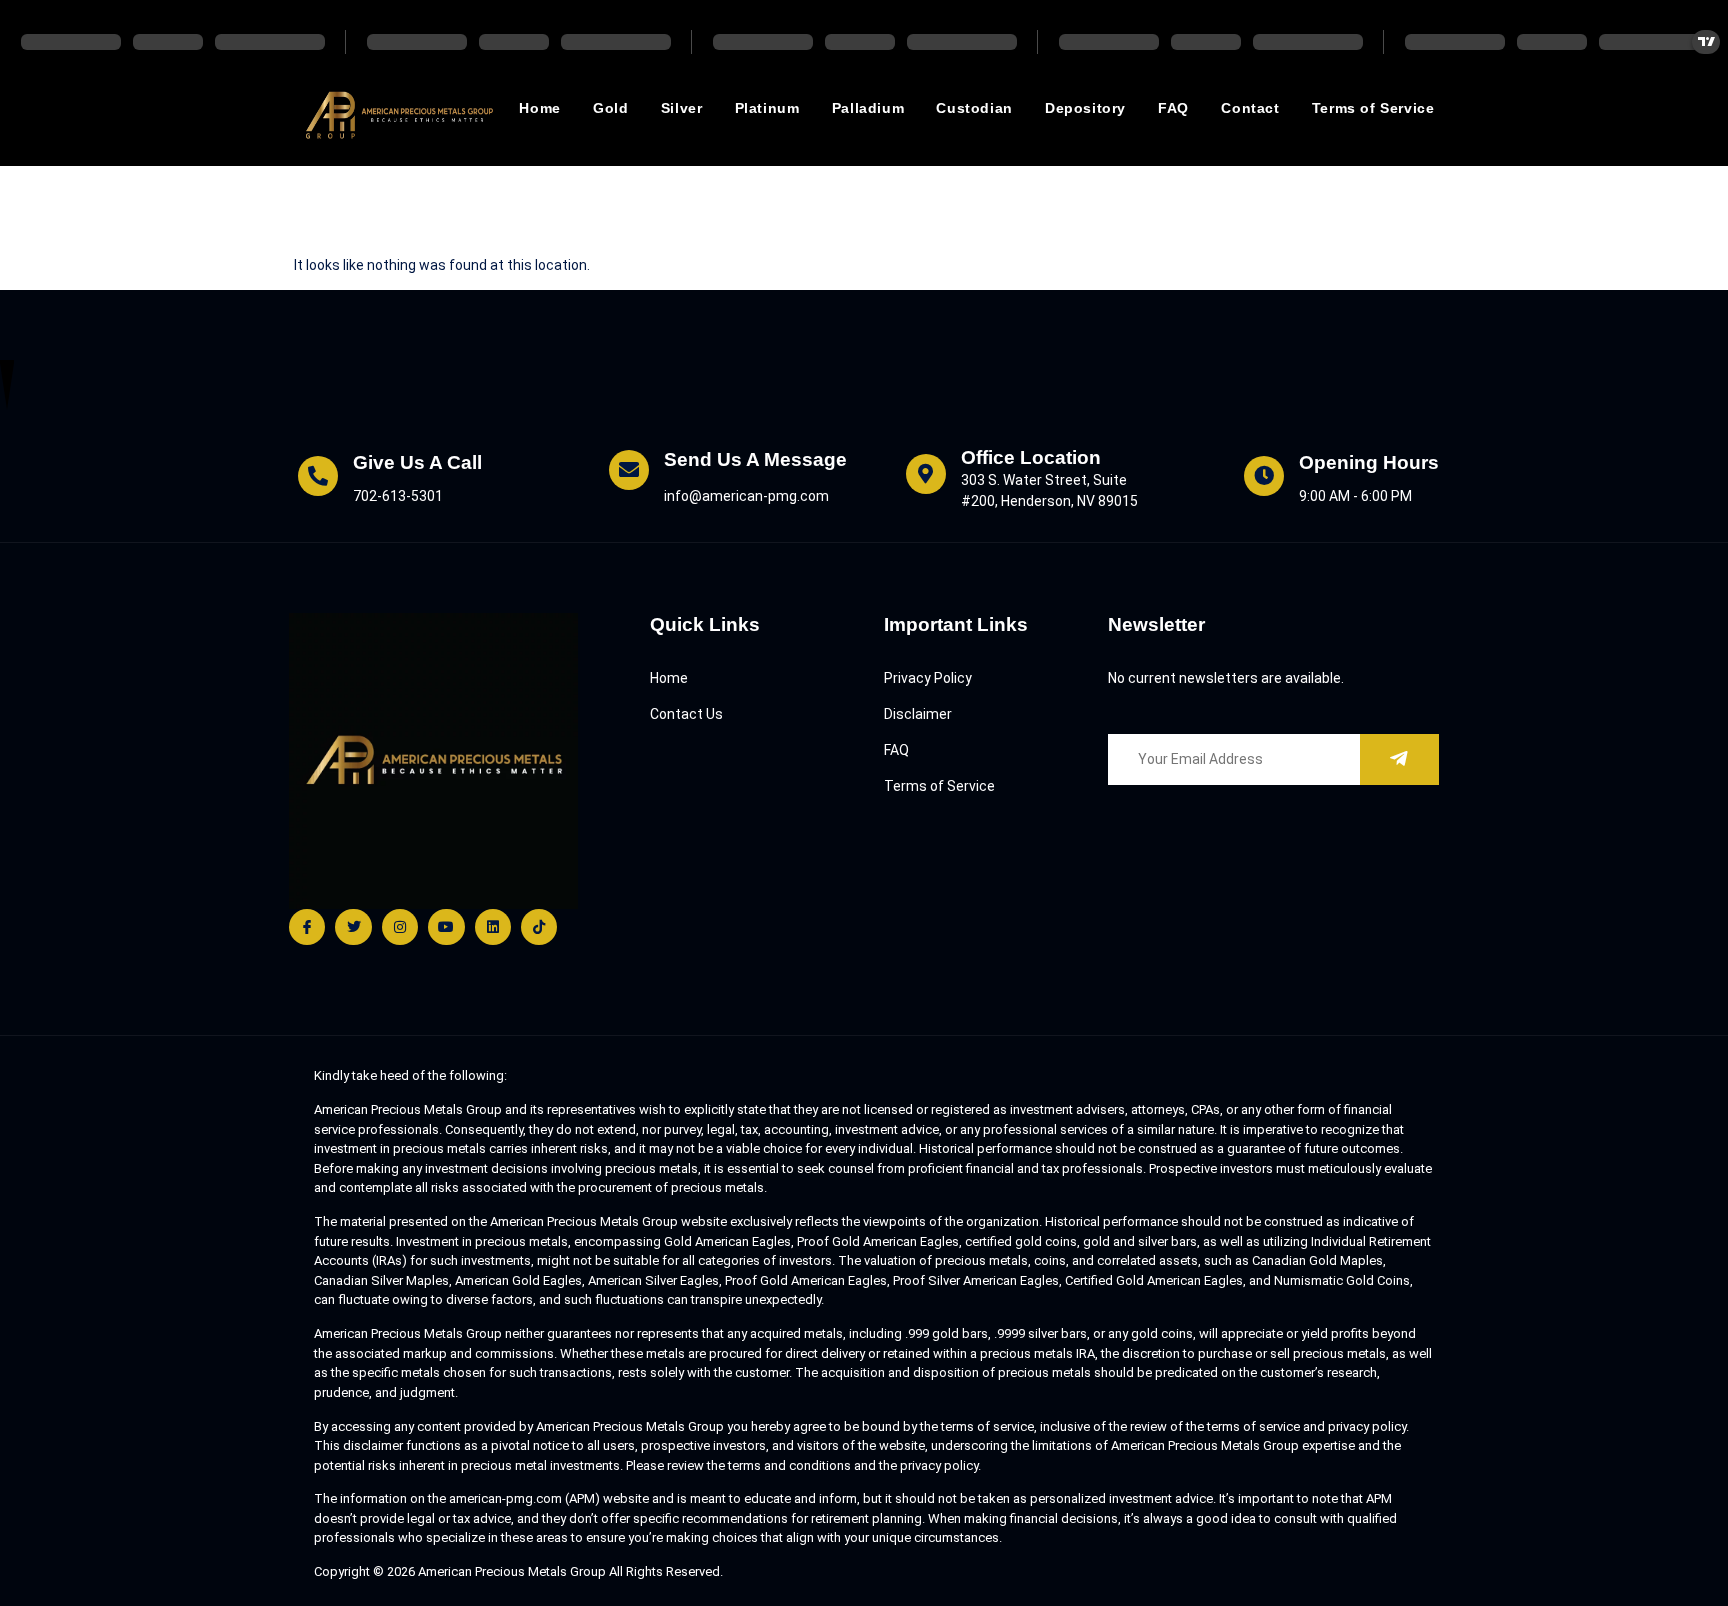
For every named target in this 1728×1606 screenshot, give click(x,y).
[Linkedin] (493, 927)
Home (539, 108)
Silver (682, 108)
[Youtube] (446, 927)
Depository (1085, 108)
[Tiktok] (539, 927)
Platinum (767, 108)
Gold (610, 108)
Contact (1250, 108)
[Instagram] (400, 927)
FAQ (1173, 108)
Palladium (868, 108)
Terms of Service (1373, 108)
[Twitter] (353, 927)
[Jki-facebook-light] (307, 927)
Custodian (974, 108)
